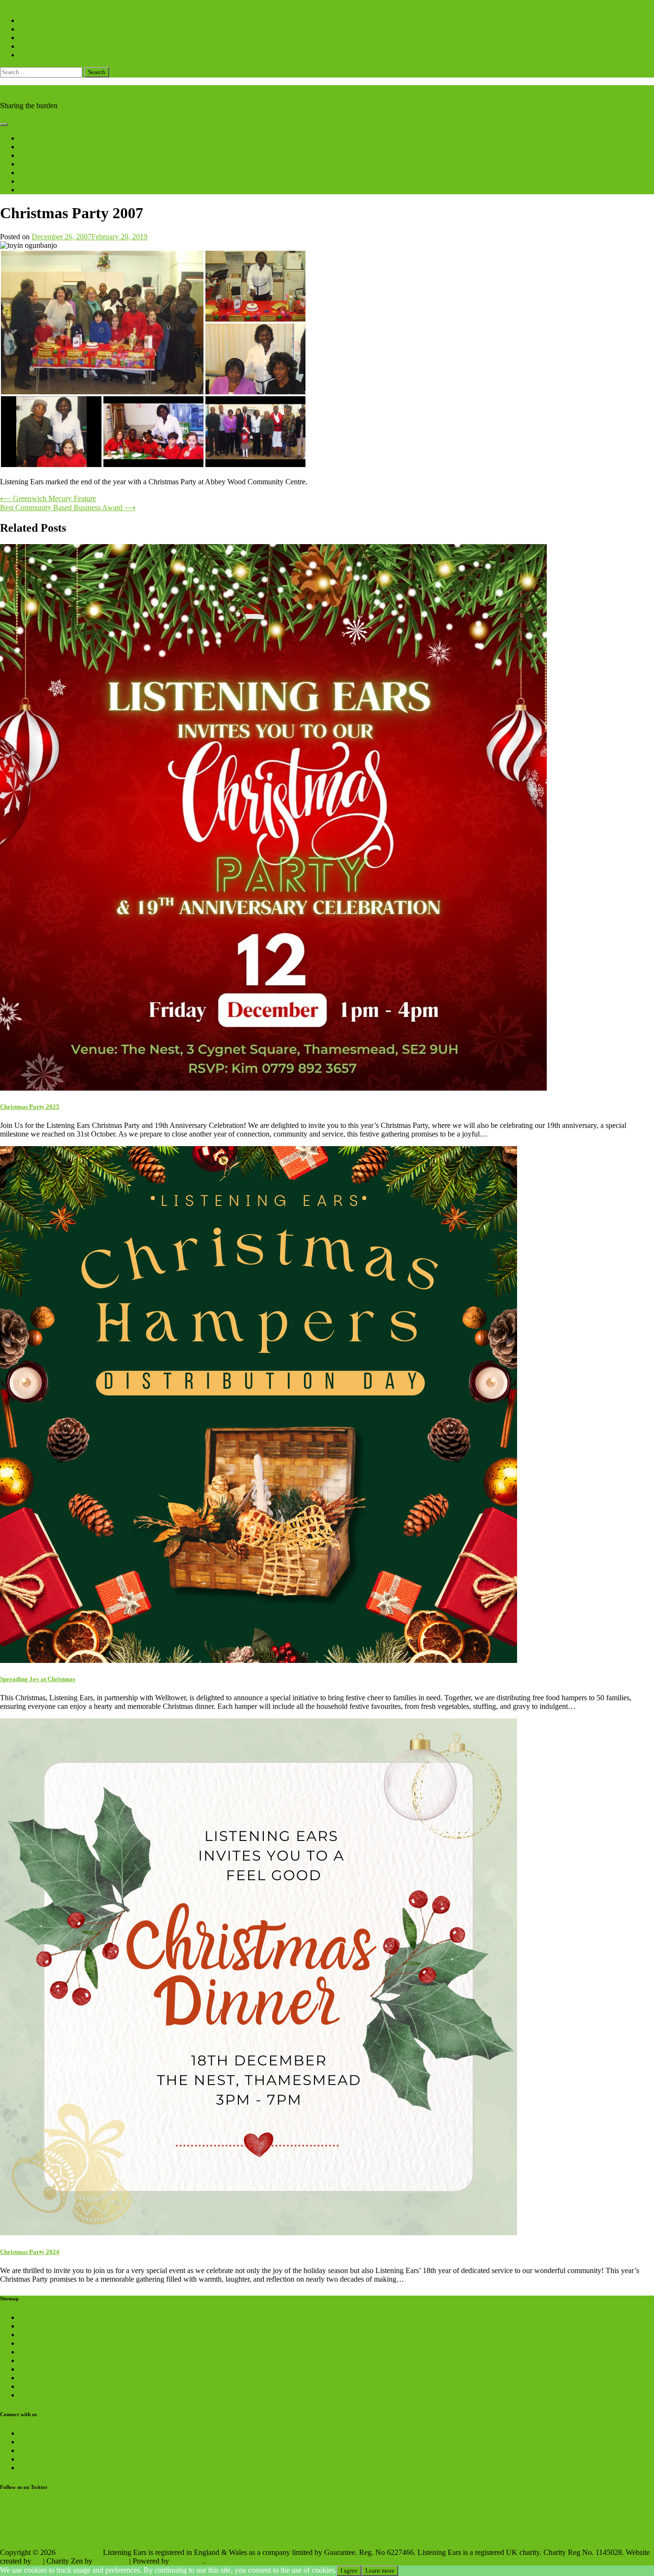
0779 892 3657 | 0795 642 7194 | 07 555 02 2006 (82, 4)
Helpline (32, 2326)
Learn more (380, 2570)
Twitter (30, 2433)
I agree (349, 2570)
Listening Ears (22, 89)
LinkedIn (33, 2450)
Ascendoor (111, 2561)
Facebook (34, 2459)
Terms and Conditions (52, 2395)
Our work (34, 138)
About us (33, 2317)
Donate (30, 173)
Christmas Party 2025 (30, 1107)
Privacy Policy (41, 2386)
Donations (35, 2343)
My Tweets (17, 2506)
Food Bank (36, 155)
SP (37, 2561)
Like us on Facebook (24, 2525)
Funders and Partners (51, 2378)
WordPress (187, 2561)
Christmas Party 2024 (30, 2252)
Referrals (33, 2360)
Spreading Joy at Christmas (38, 1679)
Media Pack (37, 2369)
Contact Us (36, 190)
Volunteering (39, 2352)
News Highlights (45, 164)
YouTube (33, 2442)
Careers (31, 2335)
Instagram (34, 2468)
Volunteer (34, 181)
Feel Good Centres (48, 147)
